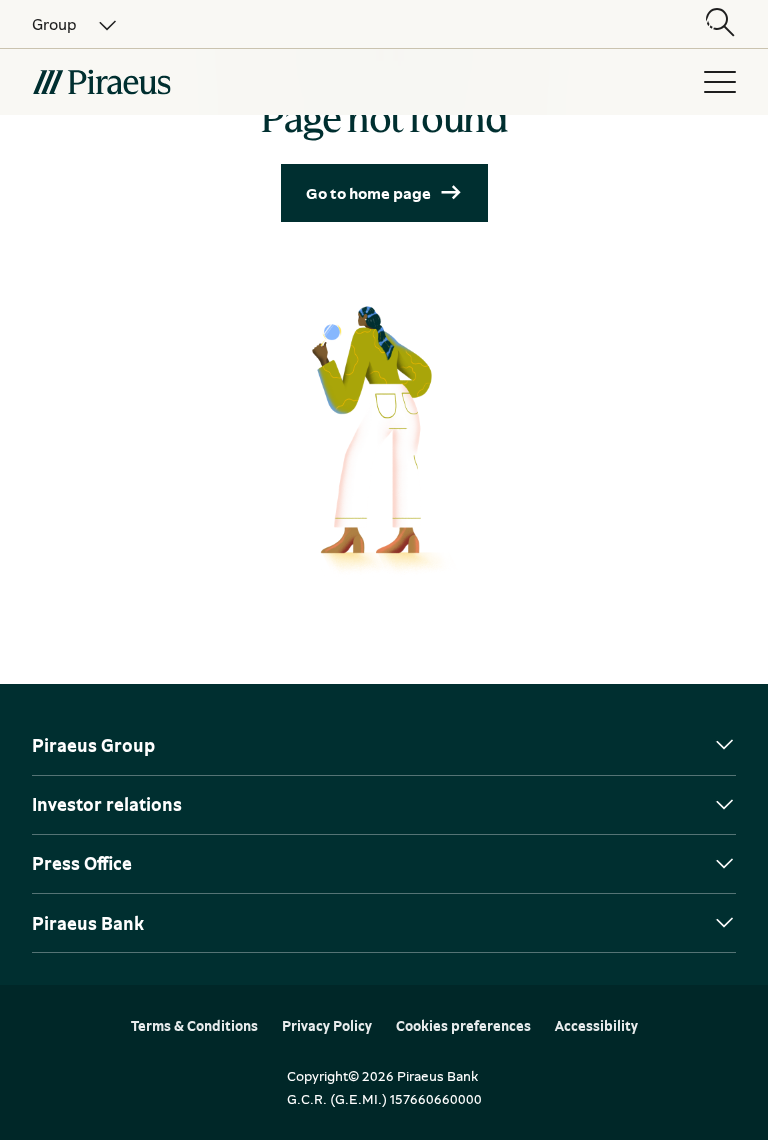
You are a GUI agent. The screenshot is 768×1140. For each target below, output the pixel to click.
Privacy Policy (327, 1026)
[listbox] (62, 24)
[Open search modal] (720, 24)
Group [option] (54, 24)
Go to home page (368, 193)
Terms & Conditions (194, 1026)
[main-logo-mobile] (212, 82)
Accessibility (596, 1026)
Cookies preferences (463, 1026)
